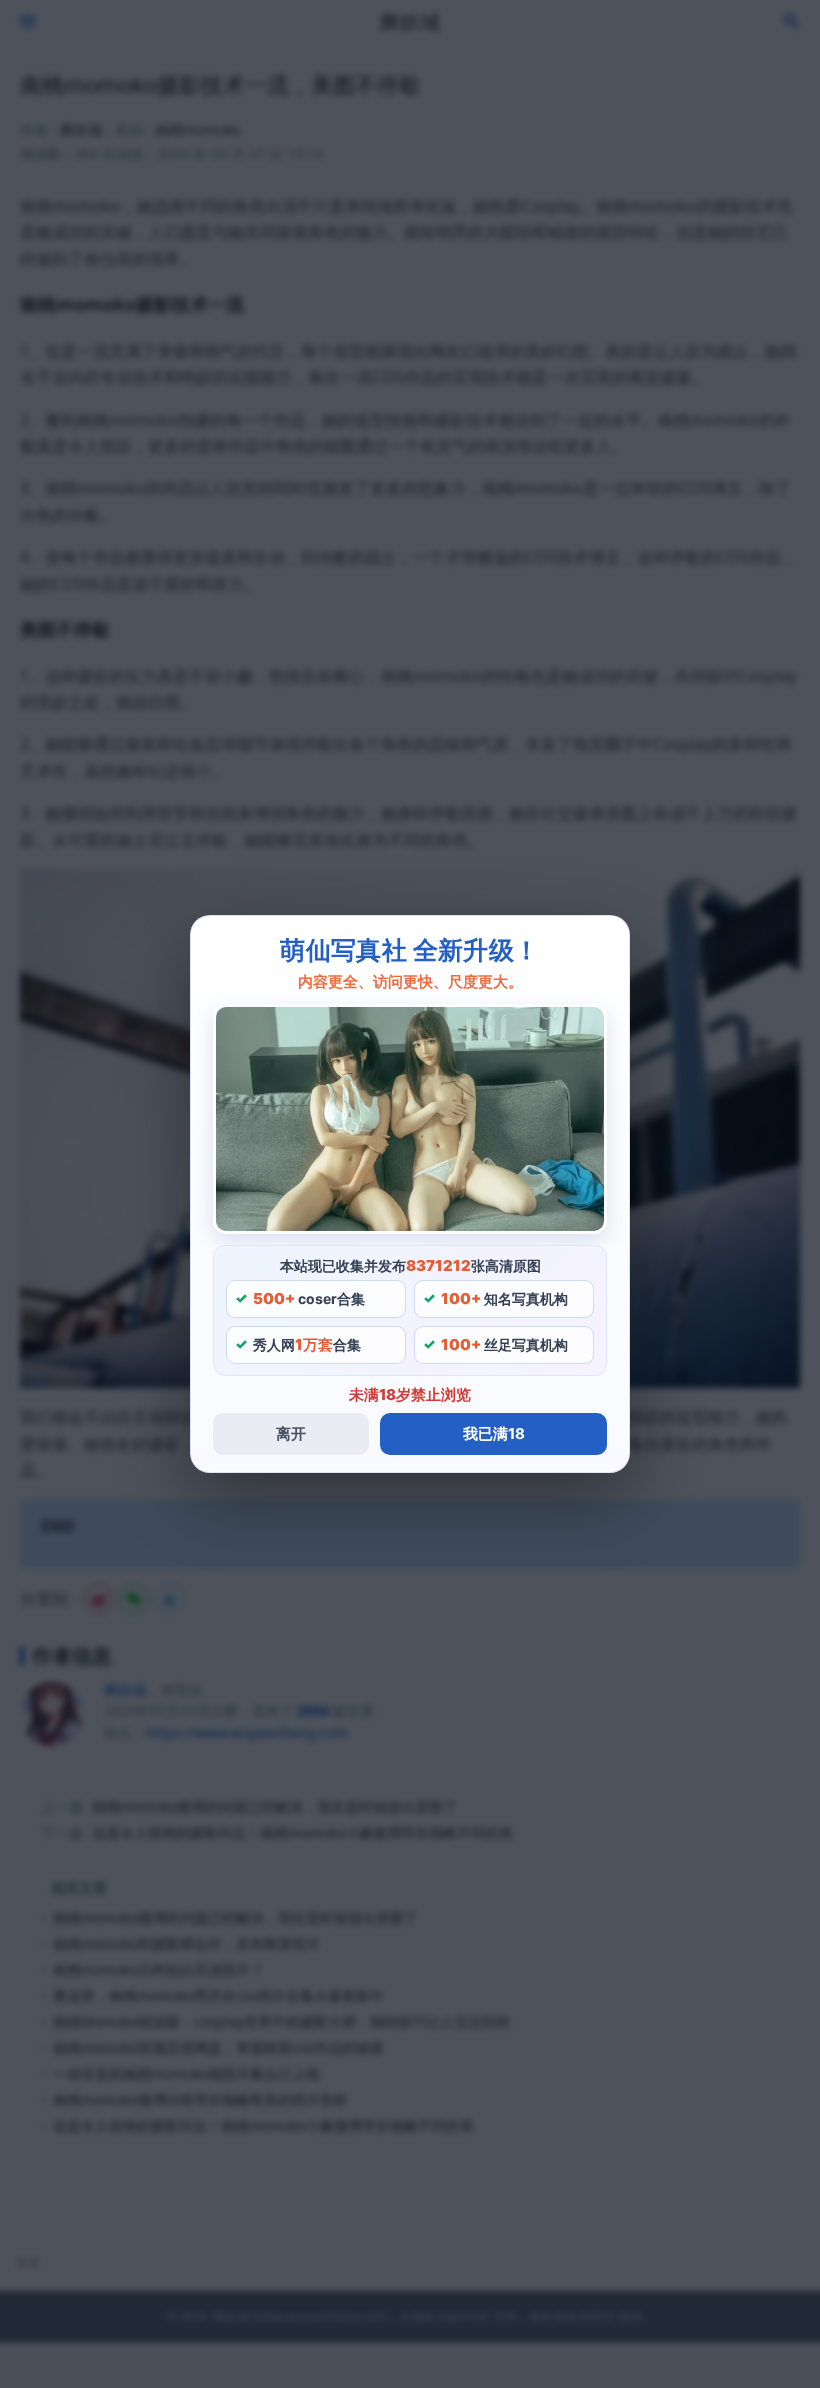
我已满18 (494, 1433)
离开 (291, 1433)
